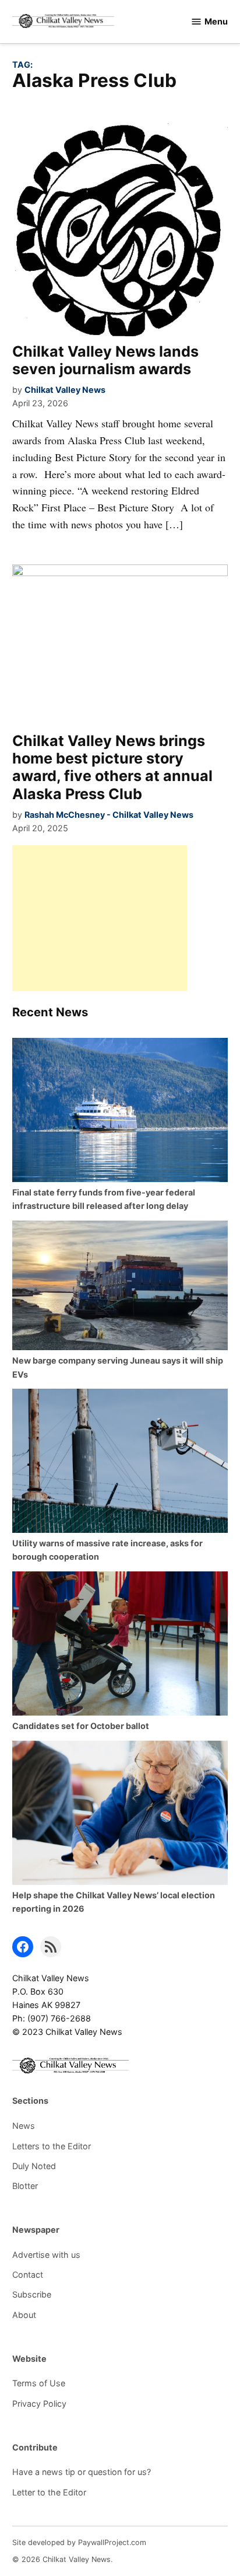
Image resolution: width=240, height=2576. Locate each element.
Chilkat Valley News (65, 390)
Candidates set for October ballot (81, 1726)
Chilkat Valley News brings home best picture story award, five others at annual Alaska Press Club (112, 767)
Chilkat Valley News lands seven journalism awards (105, 360)
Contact (28, 2275)
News (24, 2126)
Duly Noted (34, 2166)
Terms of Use (39, 2383)
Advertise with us (46, 2255)
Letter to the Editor (49, 2492)
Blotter (25, 2186)
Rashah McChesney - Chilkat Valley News (109, 815)
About (24, 2315)
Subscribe (32, 2294)
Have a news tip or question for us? (82, 2472)
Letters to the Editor (52, 2146)
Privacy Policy (39, 2404)
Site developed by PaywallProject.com (79, 2542)
